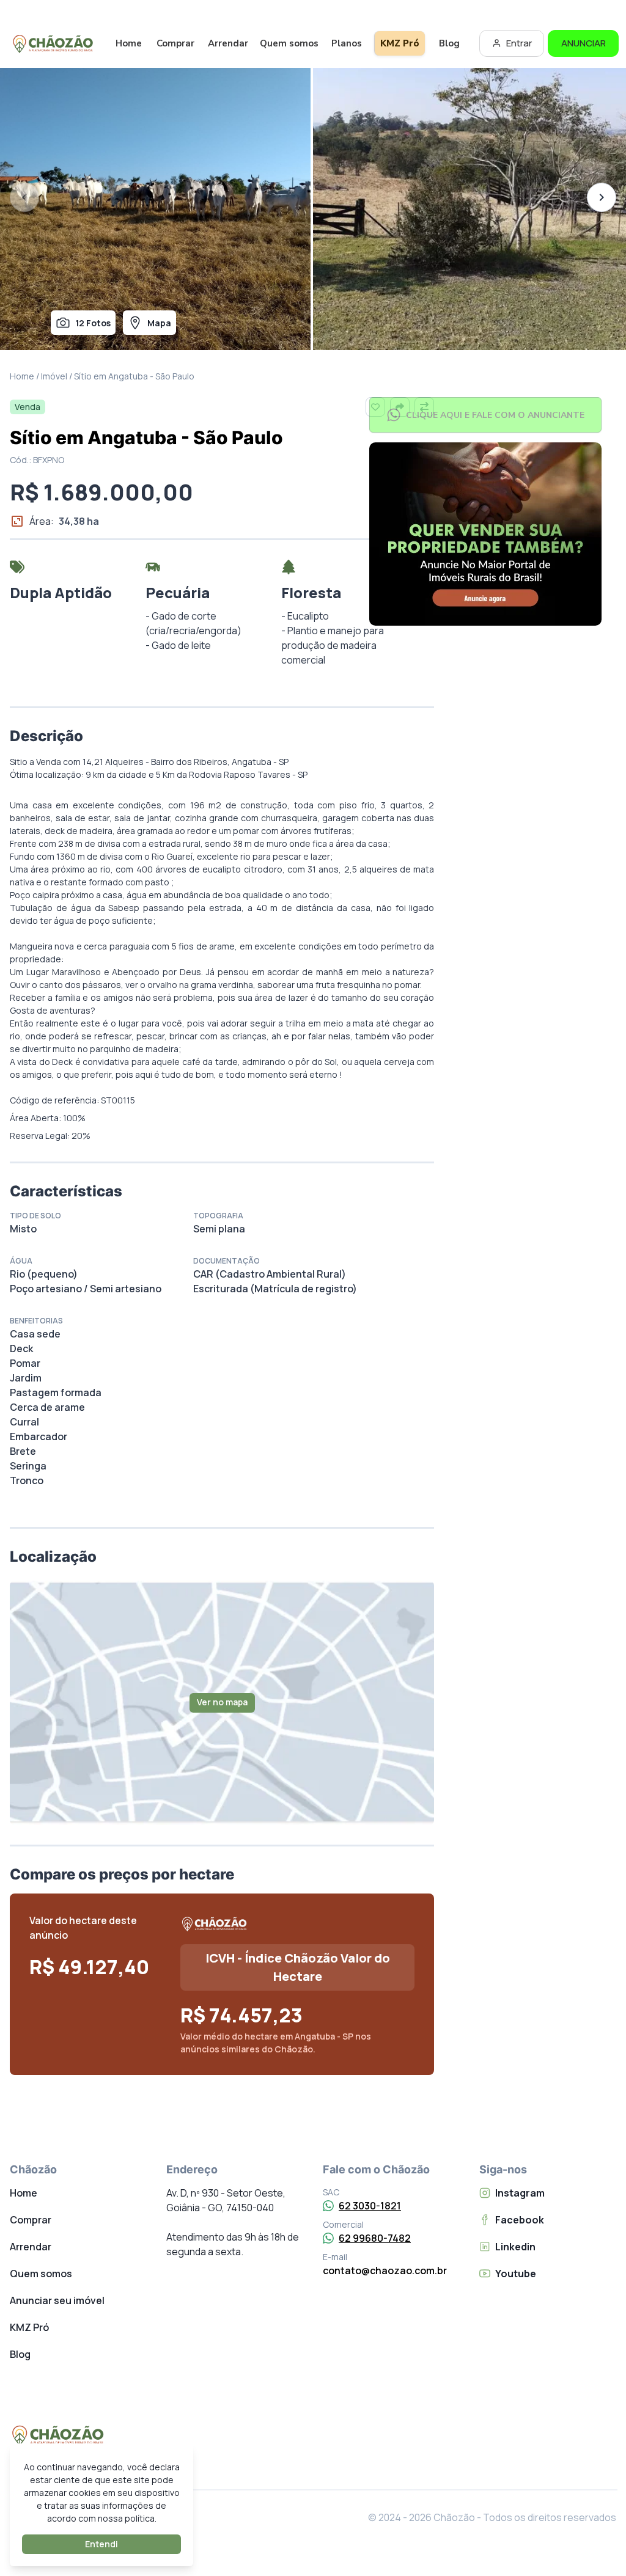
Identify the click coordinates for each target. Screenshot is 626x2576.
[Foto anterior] (24, 197)
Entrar (519, 43)
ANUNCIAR (584, 43)
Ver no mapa (222, 1702)
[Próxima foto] (602, 197)
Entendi (101, 2544)
